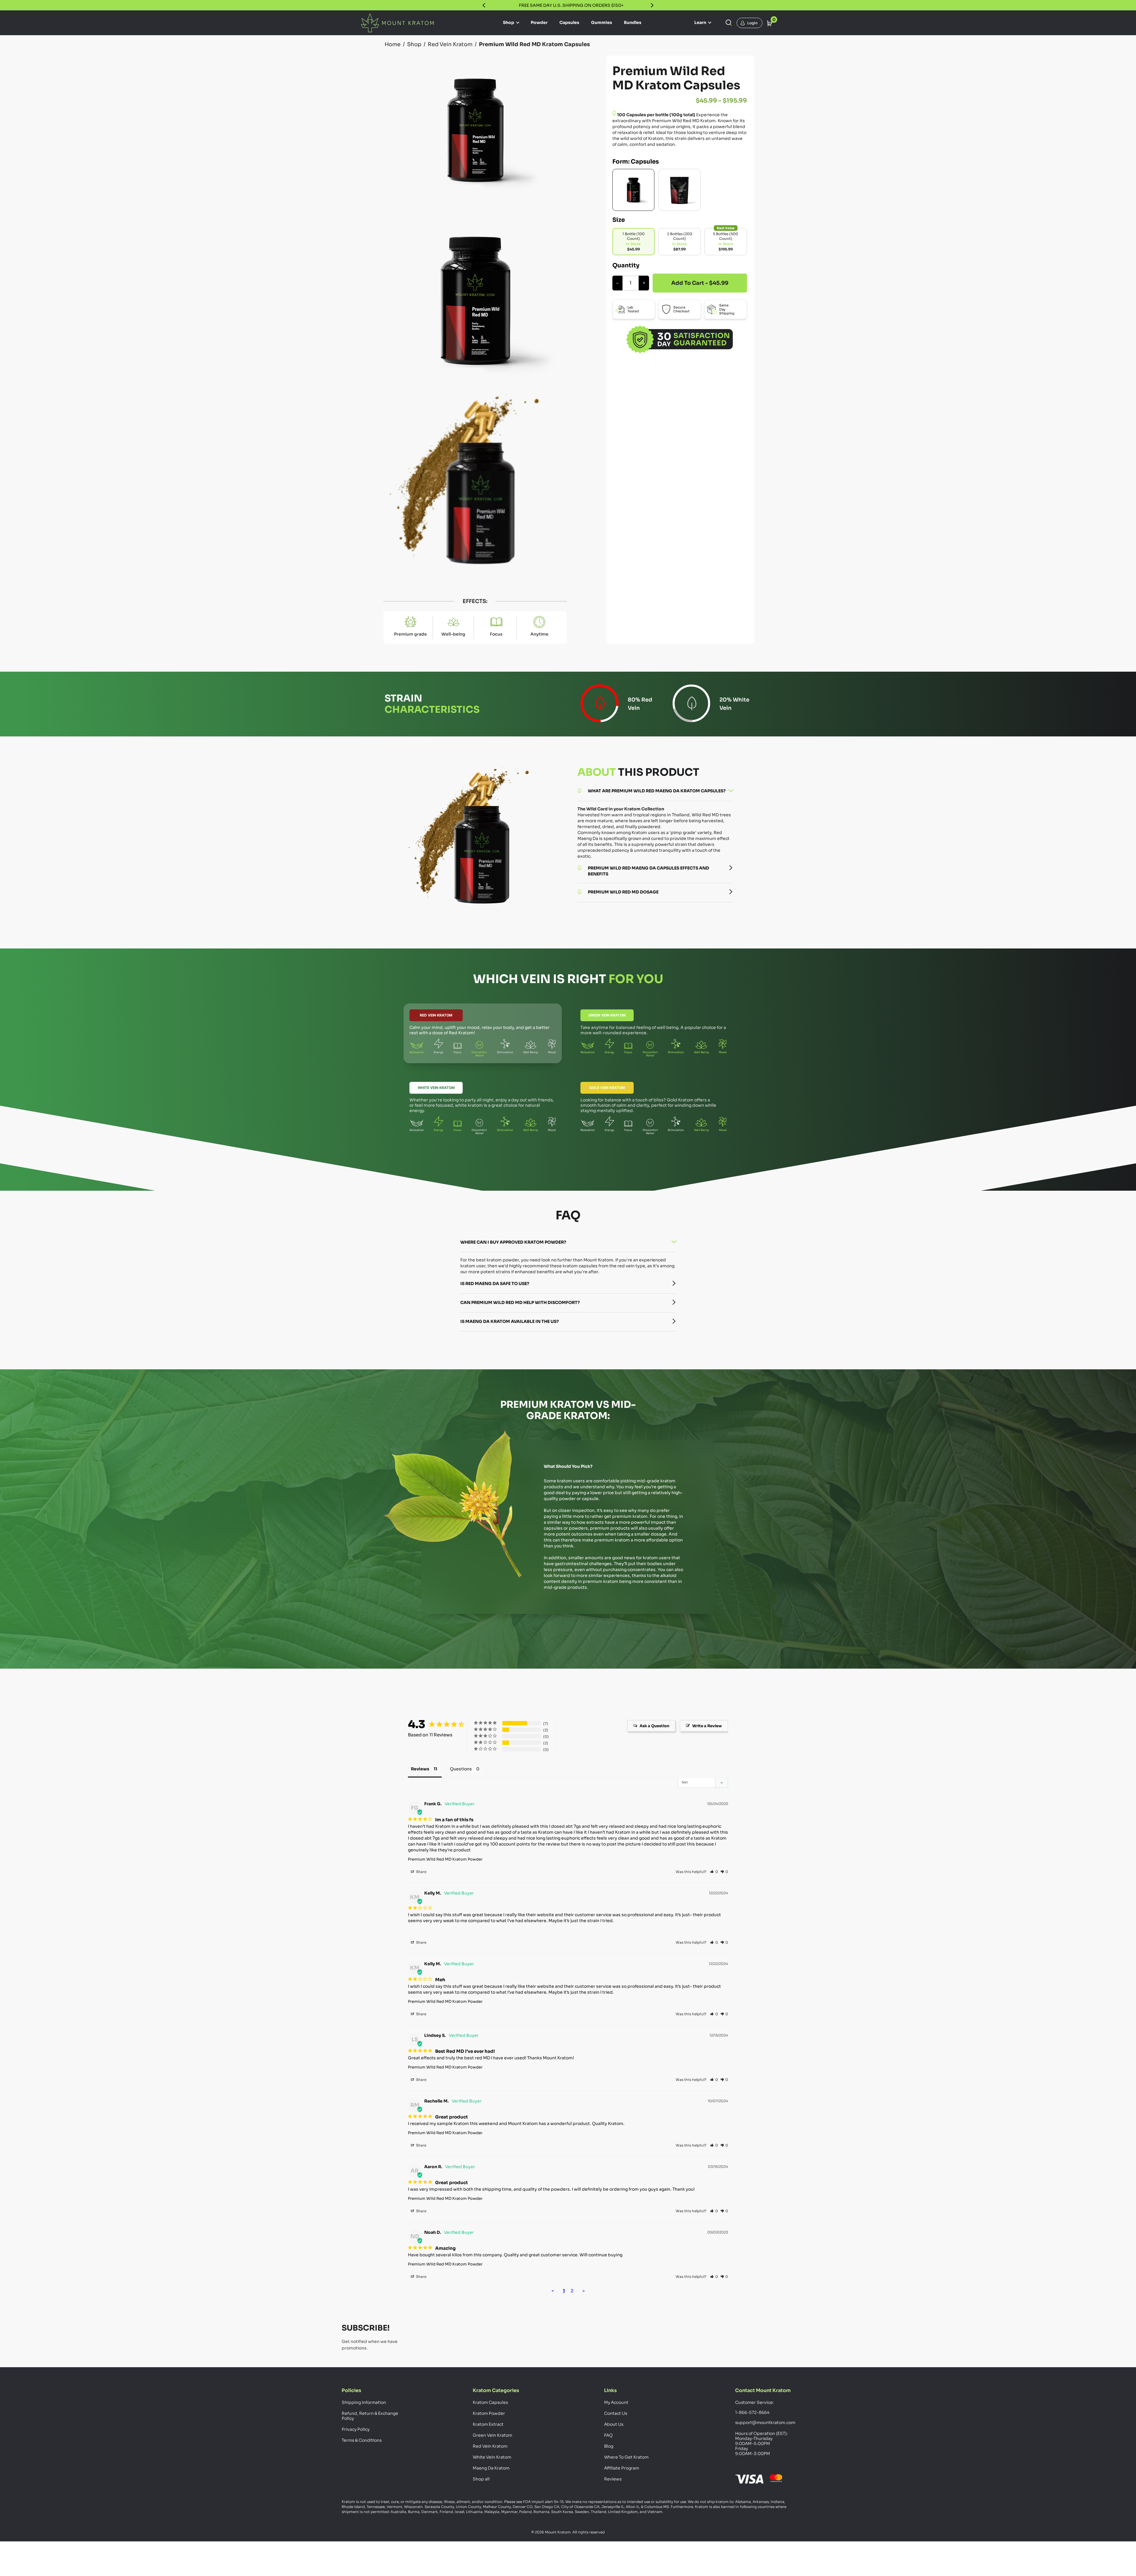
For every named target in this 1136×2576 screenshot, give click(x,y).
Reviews (613, 2479)
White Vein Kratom (436, 1088)
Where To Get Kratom (626, 2457)
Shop (509, 22)
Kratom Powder (489, 2413)
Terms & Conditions (362, 2440)
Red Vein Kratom (436, 1015)
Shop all (481, 2479)
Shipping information (364, 2402)
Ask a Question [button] (654, 1726)
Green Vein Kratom (607, 1015)
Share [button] (421, 1872)
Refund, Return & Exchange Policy (370, 2416)
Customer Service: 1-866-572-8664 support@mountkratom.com (765, 2412)
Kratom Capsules (490, 2402)
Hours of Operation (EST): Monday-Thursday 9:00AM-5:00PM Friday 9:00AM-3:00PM (761, 2444)
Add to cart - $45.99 (700, 283)
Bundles (633, 22)
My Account (616, 2402)
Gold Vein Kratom (607, 1088)
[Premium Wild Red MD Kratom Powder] (680, 190)
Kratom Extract (488, 2424)
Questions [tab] (461, 1769)
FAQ (608, 2435)
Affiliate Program (622, 2468)
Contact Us (616, 2413)
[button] (714, 1872)
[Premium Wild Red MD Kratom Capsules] (633, 190)
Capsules (569, 22)
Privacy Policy (356, 2429)
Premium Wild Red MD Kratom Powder (445, 1859)
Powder (539, 22)
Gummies (602, 22)
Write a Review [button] (707, 1726)
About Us (614, 2424)
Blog (609, 2446)
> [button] (584, 2291)
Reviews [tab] (420, 1769)
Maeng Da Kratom (491, 2468)
